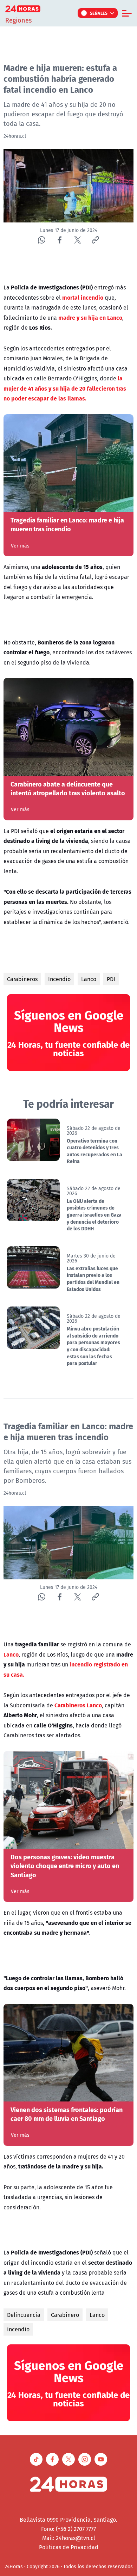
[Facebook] (60, 240)
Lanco (89, 979)
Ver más (20, 546)
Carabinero (65, 2315)
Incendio (59, 979)
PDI (111, 979)
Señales (99, 13)
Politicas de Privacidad (69, 2547)
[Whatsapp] (42, 240)
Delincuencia (24, 2315)
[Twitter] (77, 240)
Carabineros (22, 979)
